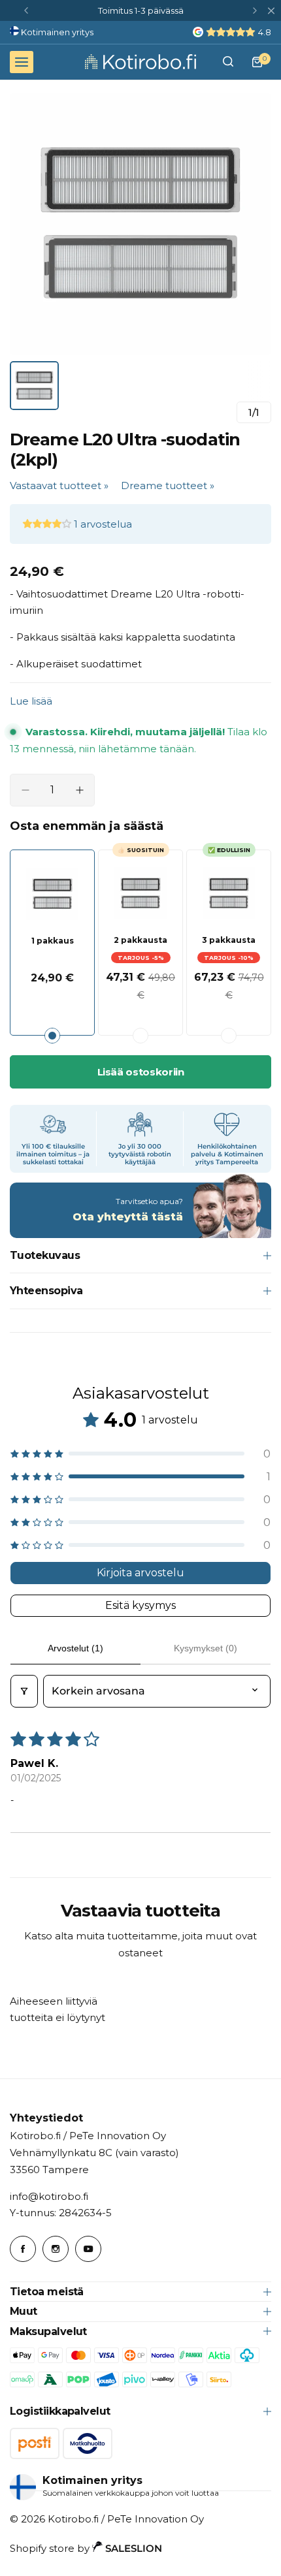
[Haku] (228, 62)
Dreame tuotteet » (168, 485)
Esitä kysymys (140, 1605)
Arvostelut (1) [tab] (75, 1648)
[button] (26, 10)
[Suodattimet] (24, 1691)
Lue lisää (31, 701)
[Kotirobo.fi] (140, 61)
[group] (140, 224)
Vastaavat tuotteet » (59, 485)
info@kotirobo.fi (49, 2196)
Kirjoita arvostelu (140, 1573)
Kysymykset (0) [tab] (206, 1648)
